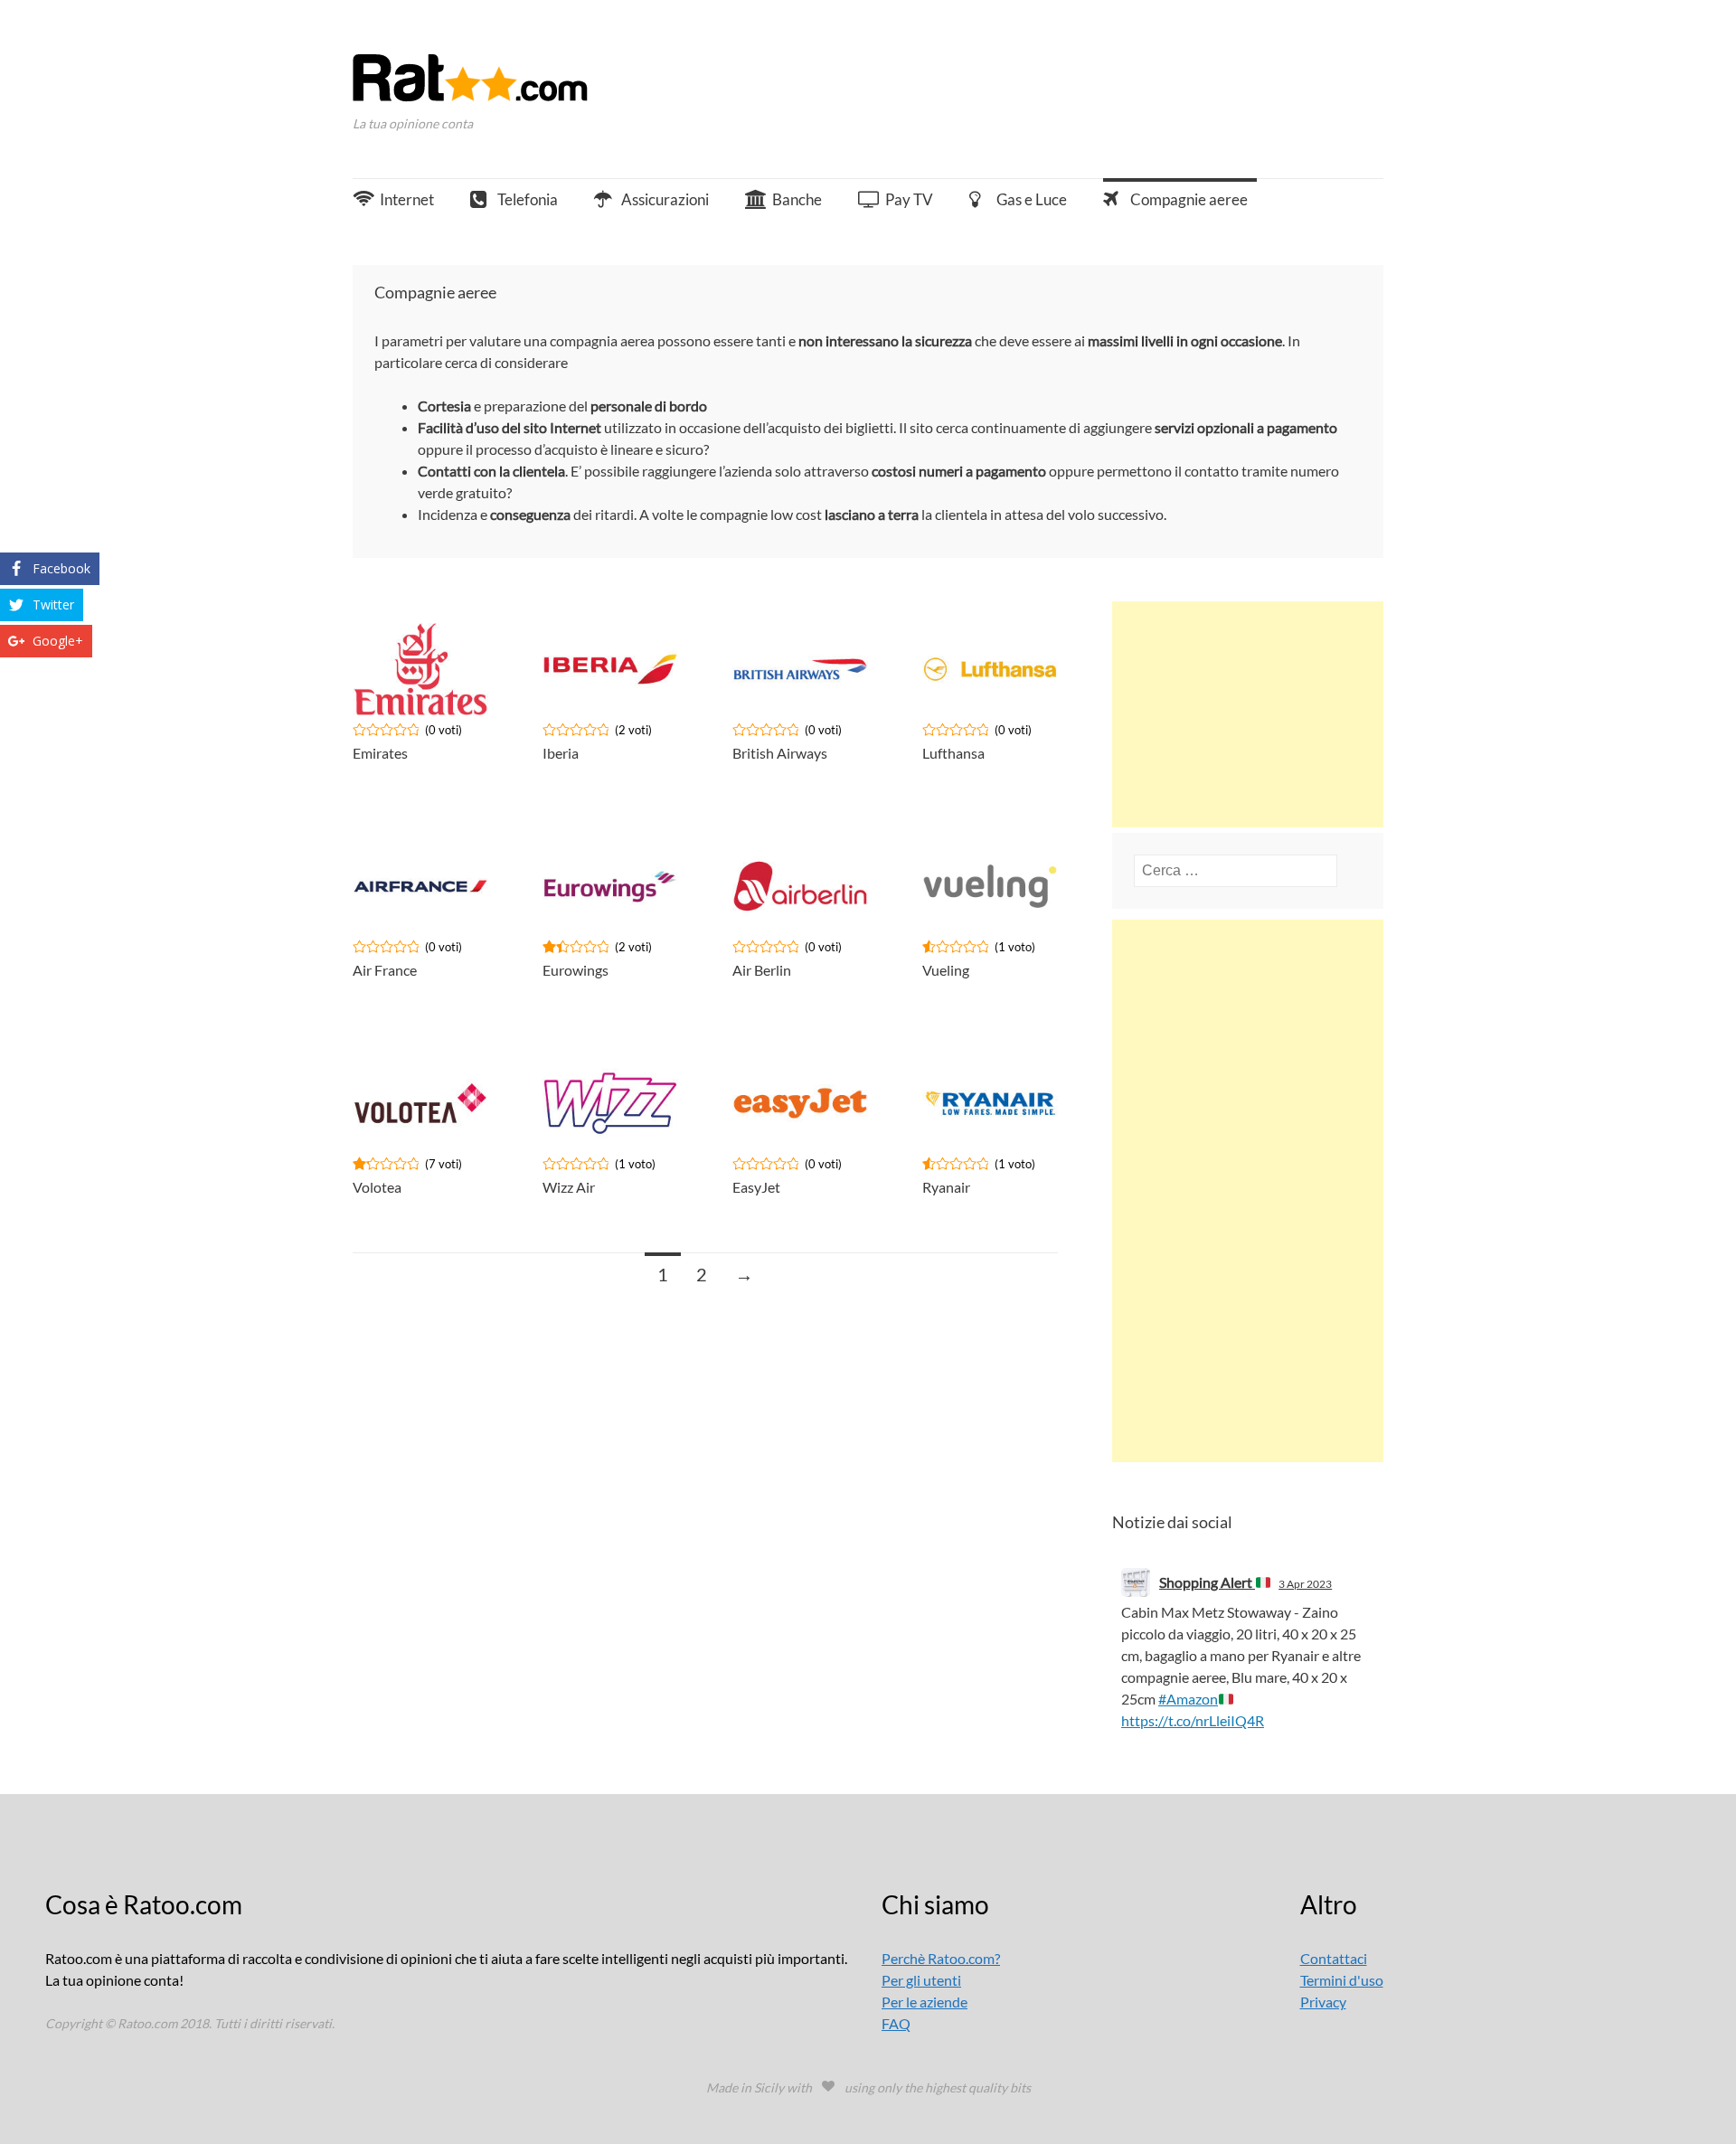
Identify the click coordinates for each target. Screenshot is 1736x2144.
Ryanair (946, 1187)
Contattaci (1334, 1958)
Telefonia (528, 199)
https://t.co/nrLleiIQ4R (1193, 1720)
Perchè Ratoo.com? (941, 1958)
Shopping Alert (1207, 1582)
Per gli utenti (921, 1980)
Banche (797, 199)
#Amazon (1188, 1699)
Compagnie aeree (1189, 199)
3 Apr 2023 (1305, 1584)
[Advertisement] (1248, 714)
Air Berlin (762, 970)
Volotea (377, 1187)
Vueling (946, 970)
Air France (385, 970)
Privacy (1323, 2002)
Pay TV (909, 199)
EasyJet (756, 1187)
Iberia (561, 753)
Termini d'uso (1342, 1980)
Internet (407, 199)
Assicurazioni (665, 199)
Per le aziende (925, 2002)
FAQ (896, 2023)
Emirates (380, 753)
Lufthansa (953, 753)
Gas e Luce (1032, 199)
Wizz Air (569, 1187)
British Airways (780, 753)
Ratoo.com (486, 84)
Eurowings (576, 970)
